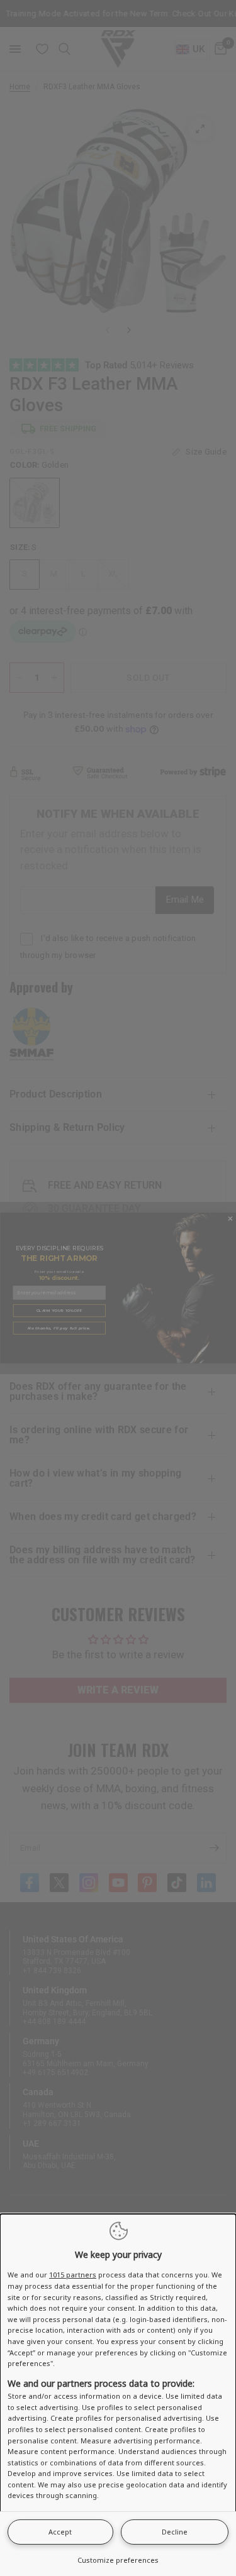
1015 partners (73, 2275)
